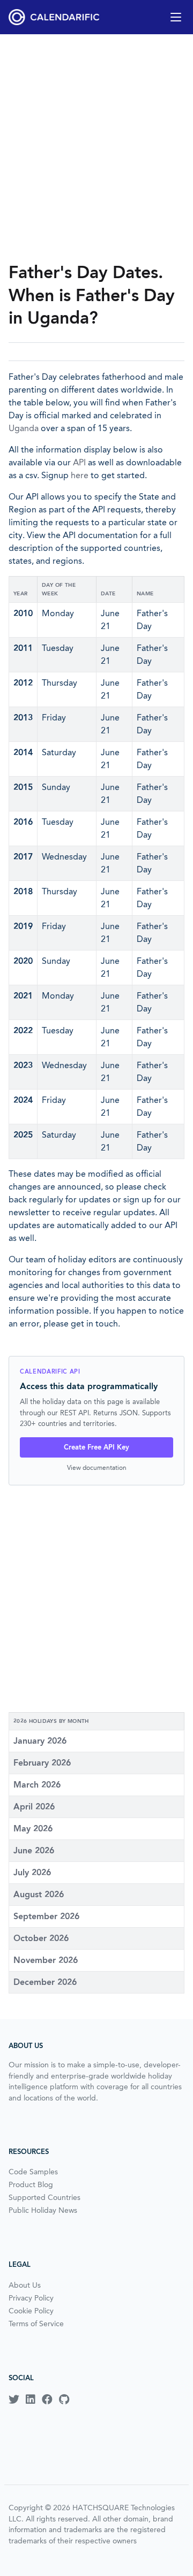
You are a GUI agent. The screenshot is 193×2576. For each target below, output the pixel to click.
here (80, 475)
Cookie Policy (31, 2311)
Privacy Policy (31, 2298)
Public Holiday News (43, 2210)
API (79, 462)
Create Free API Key (96, 1447)
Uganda (24, 428)
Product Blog (31, 2184)
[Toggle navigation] (176, 17)
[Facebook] (47, 2399)
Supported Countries (44, 2197)
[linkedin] (31, 2399)
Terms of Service (36, 2324)
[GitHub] (64, 2399)
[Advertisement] (96, 148)
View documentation (97, 1467)
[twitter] (14, 2399)
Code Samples (33, 2172)
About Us (25, 2285)
